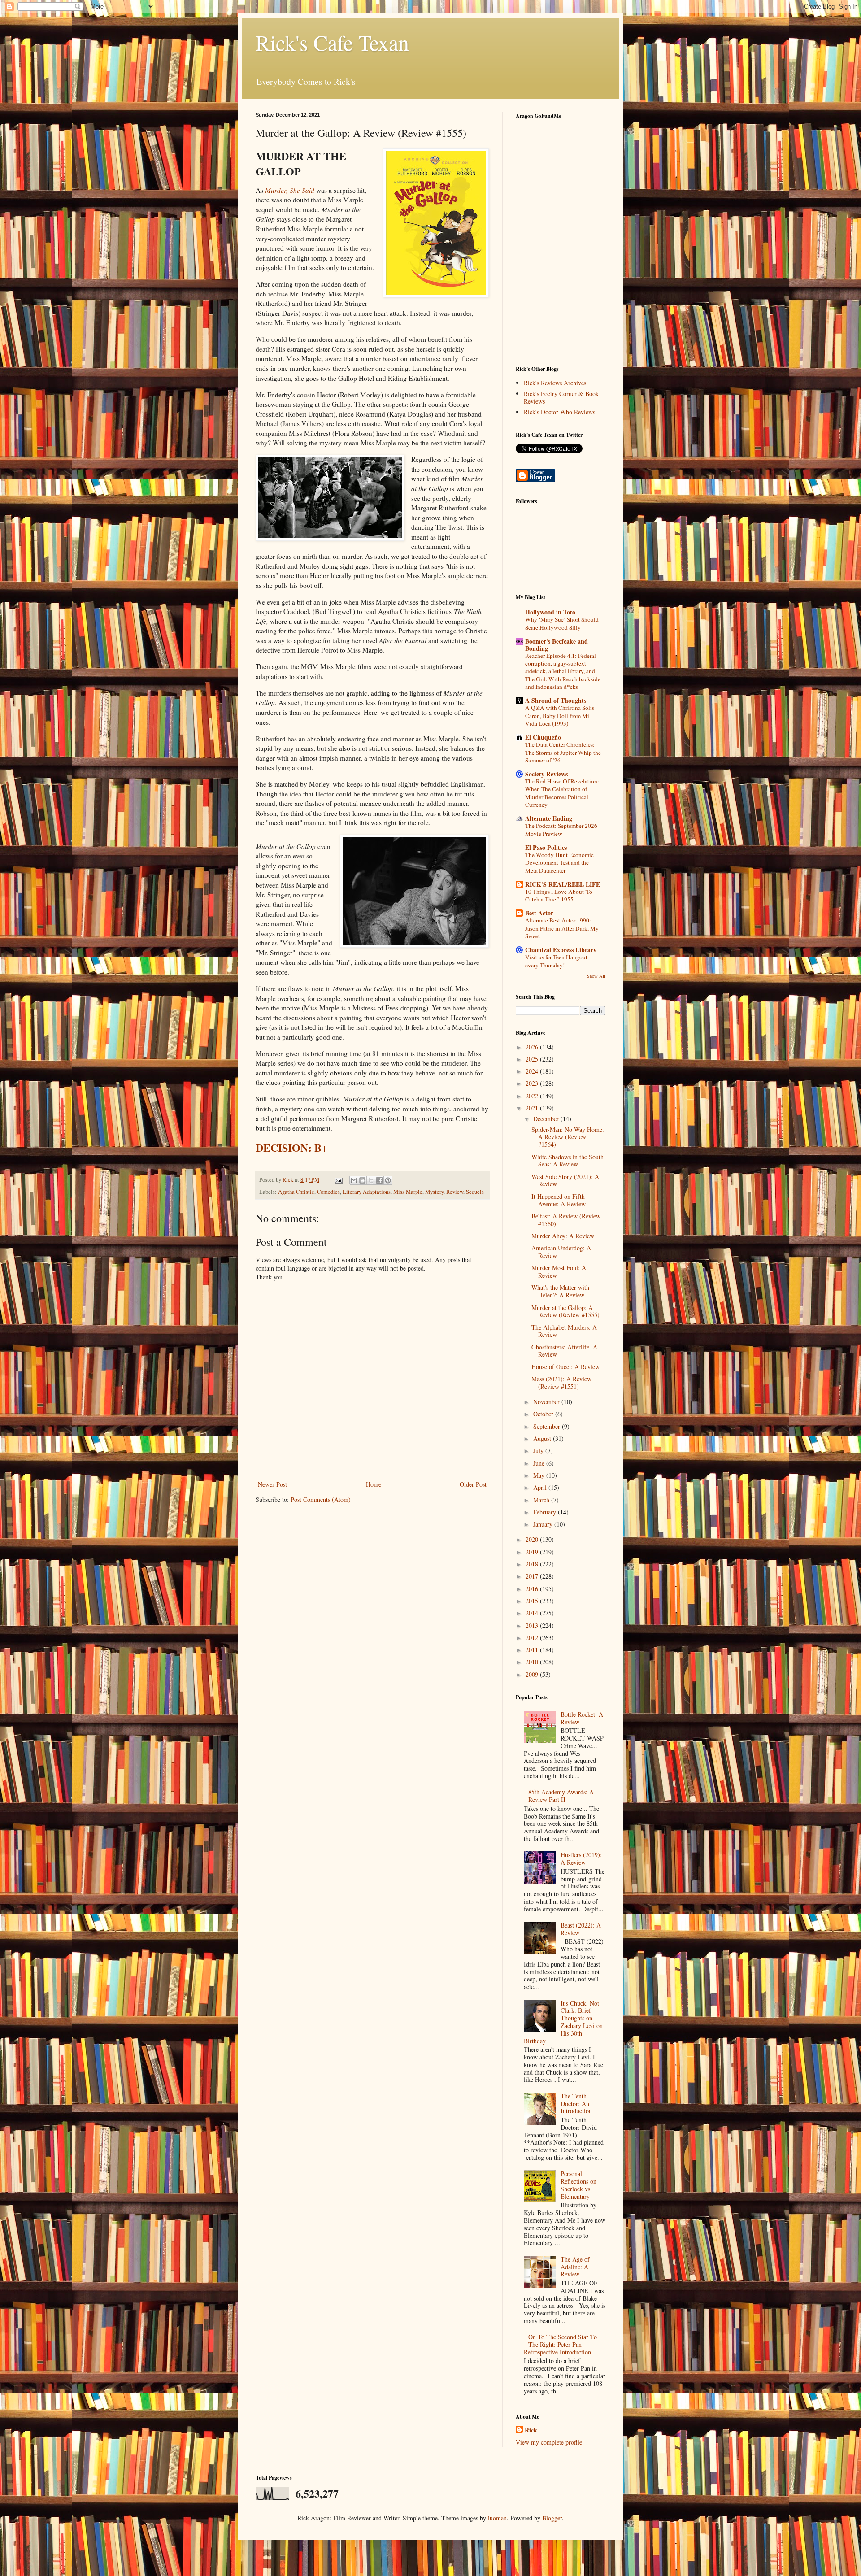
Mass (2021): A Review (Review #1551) (561, 1383)
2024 (533, 1071)
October (544, 1414)
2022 (533, 1096)
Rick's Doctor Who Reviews (559, 412)
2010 (533, 1662)
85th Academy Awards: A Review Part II (561, 1796)
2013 (533, 1625)
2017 (533, 1576)
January (544, 1524)
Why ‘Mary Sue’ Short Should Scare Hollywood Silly (562, 623)
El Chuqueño (543, 737)
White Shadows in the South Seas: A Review (567, 1161)
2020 (533, 1539)
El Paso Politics (546, 847)
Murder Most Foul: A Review (559, 1271)
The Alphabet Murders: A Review (564, 1331)
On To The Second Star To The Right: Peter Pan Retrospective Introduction (561, 2344)
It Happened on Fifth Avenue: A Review (559, 1200)
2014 (533, 1613)
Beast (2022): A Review (581, 1929)
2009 (533, 1674)
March (542, 1500)
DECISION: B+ (292, 1147)
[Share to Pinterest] (388, 1180)
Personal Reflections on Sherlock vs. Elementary (578, 2185)
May (540, 1475)
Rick (531, 2430)
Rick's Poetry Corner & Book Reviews (561, 397)
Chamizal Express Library (561, 950)
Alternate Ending (549, 818)
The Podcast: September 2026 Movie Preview (561, 829)
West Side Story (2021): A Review (565, 1180)
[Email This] (354, 1180)
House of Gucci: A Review (565, 1367)
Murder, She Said (290, 190)
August (543, 1438)
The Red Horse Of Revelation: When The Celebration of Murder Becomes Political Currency (562, 793)
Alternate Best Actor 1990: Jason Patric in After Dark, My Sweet (562, 928)
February (546, 1512)
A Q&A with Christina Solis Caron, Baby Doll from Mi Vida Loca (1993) (560, 716)
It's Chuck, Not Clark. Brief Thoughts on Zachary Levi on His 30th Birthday (563, 2022)
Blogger (552, 2518)
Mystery (434, 1192)
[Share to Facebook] (379, 1180)
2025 (533, 1059)
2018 (533, 1564)
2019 (533, 1552)
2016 (533, 1589)
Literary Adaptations (367, 1192)
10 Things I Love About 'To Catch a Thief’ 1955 (559, 895)
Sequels (475, 1192)
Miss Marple (408, 1192)
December (547, 1119)
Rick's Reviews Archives (555, 383)
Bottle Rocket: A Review (582, 1718)
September (548, 1426)
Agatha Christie (296, 1192)
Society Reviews (546, 774)
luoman (497, 2518)
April (541, 1487)
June (540, 1463)
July (539, 1451)
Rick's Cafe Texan (332, 42)
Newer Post (272, 1484)
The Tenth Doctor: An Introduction (576, 2104)
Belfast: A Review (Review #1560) (566, 1220)
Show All (596, 976)
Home (374, 1484)
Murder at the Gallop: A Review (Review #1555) (565, 1311)
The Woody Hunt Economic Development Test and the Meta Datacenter (559, 863)
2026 (533, 1047)
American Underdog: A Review (561, 1252)
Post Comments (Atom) (321, 1499)
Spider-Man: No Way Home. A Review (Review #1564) (568, 1137)
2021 (533, 1108)
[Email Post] (338, 1180)
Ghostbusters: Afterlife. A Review (564, 1351)
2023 (533, 1083)
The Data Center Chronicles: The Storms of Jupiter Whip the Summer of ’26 (563, 752)
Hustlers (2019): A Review (581, 1858)
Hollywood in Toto (550, 612)
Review (455, 1192)
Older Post (473, 1484)
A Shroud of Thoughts (556, 700)
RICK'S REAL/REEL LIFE (563, 884)
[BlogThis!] (362, 1180)
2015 (533, 1601)
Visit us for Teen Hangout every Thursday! (556, 961)
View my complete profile (549, 2442)
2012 (533, 1638)
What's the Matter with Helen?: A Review (560, 1291)
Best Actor (539, 913)
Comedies (328, 1192)
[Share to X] (371, 1180)
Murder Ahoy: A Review (563, 1236)
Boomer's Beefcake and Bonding (557, 645)
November (547, 1402)
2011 (533, 1650)
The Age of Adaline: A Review (575, 2267)
